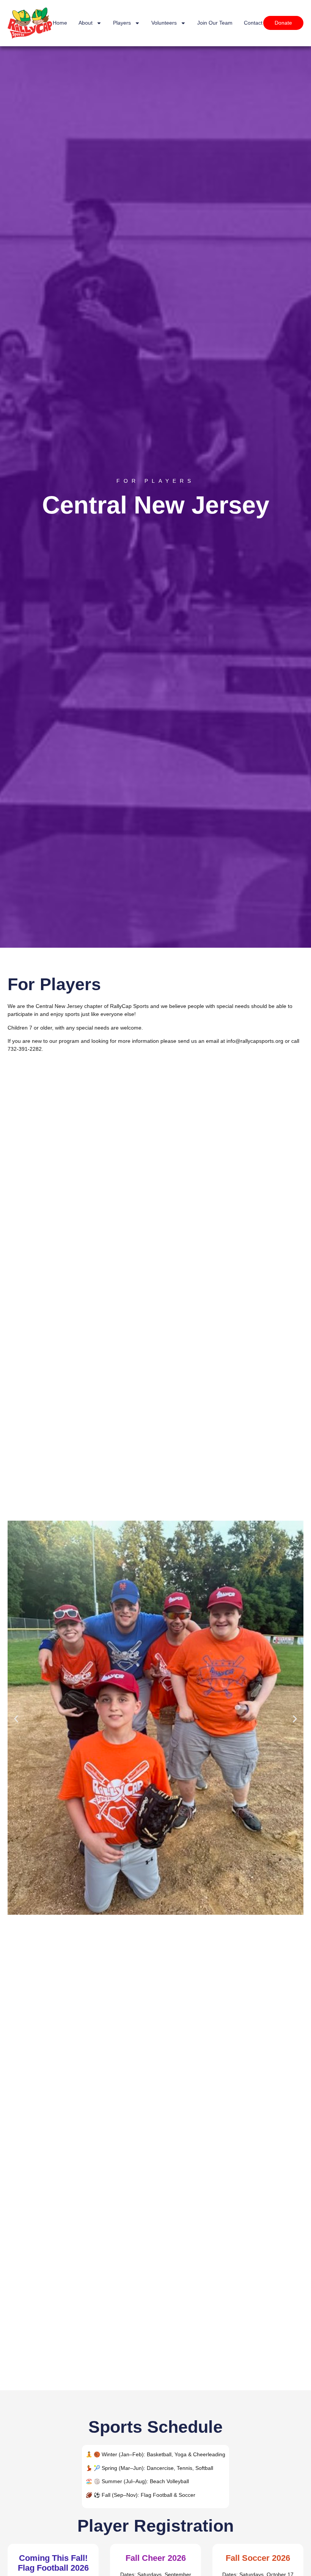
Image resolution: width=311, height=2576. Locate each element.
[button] (16, 1719)
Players (122, 23)
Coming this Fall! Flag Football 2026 (53, 2563)
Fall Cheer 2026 (156, 2558)
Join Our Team (215, 23)
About (86, 23)
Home (60, 23)
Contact (253, 23)
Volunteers (164, 23)
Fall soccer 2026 (258, 2558)
